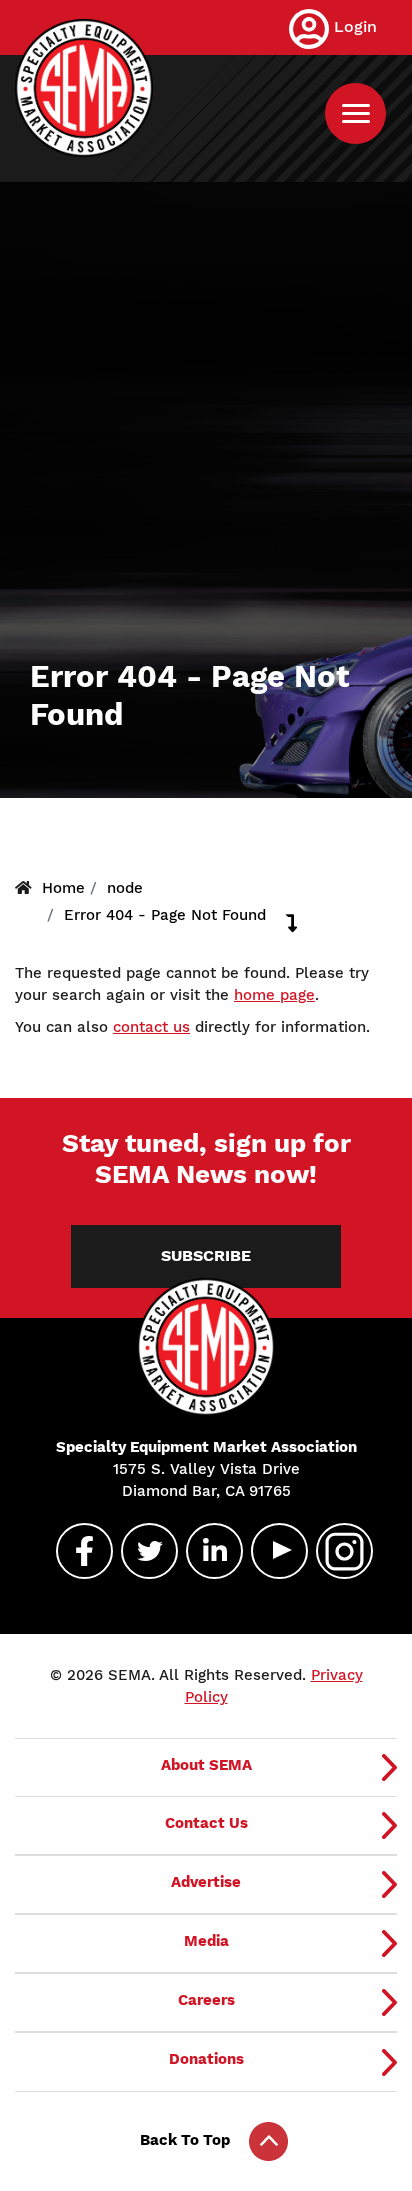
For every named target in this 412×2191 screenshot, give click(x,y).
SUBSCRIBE (206, 1256)
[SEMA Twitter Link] (141, 1551)
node (125, 888)
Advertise (206, 1882)
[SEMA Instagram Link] (336, 1551)
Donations (206, 2059)
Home (63, 888)
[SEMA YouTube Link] (271, 1551)
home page (274, 995)
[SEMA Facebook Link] (76, 1551)
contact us (151, 1027)
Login (355, 26)
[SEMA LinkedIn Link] (206, 1551)
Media (206, 1941)
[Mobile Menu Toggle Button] (355, 113)
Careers (206, 2000)
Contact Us (206, 1823)
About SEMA (206, 1765)
